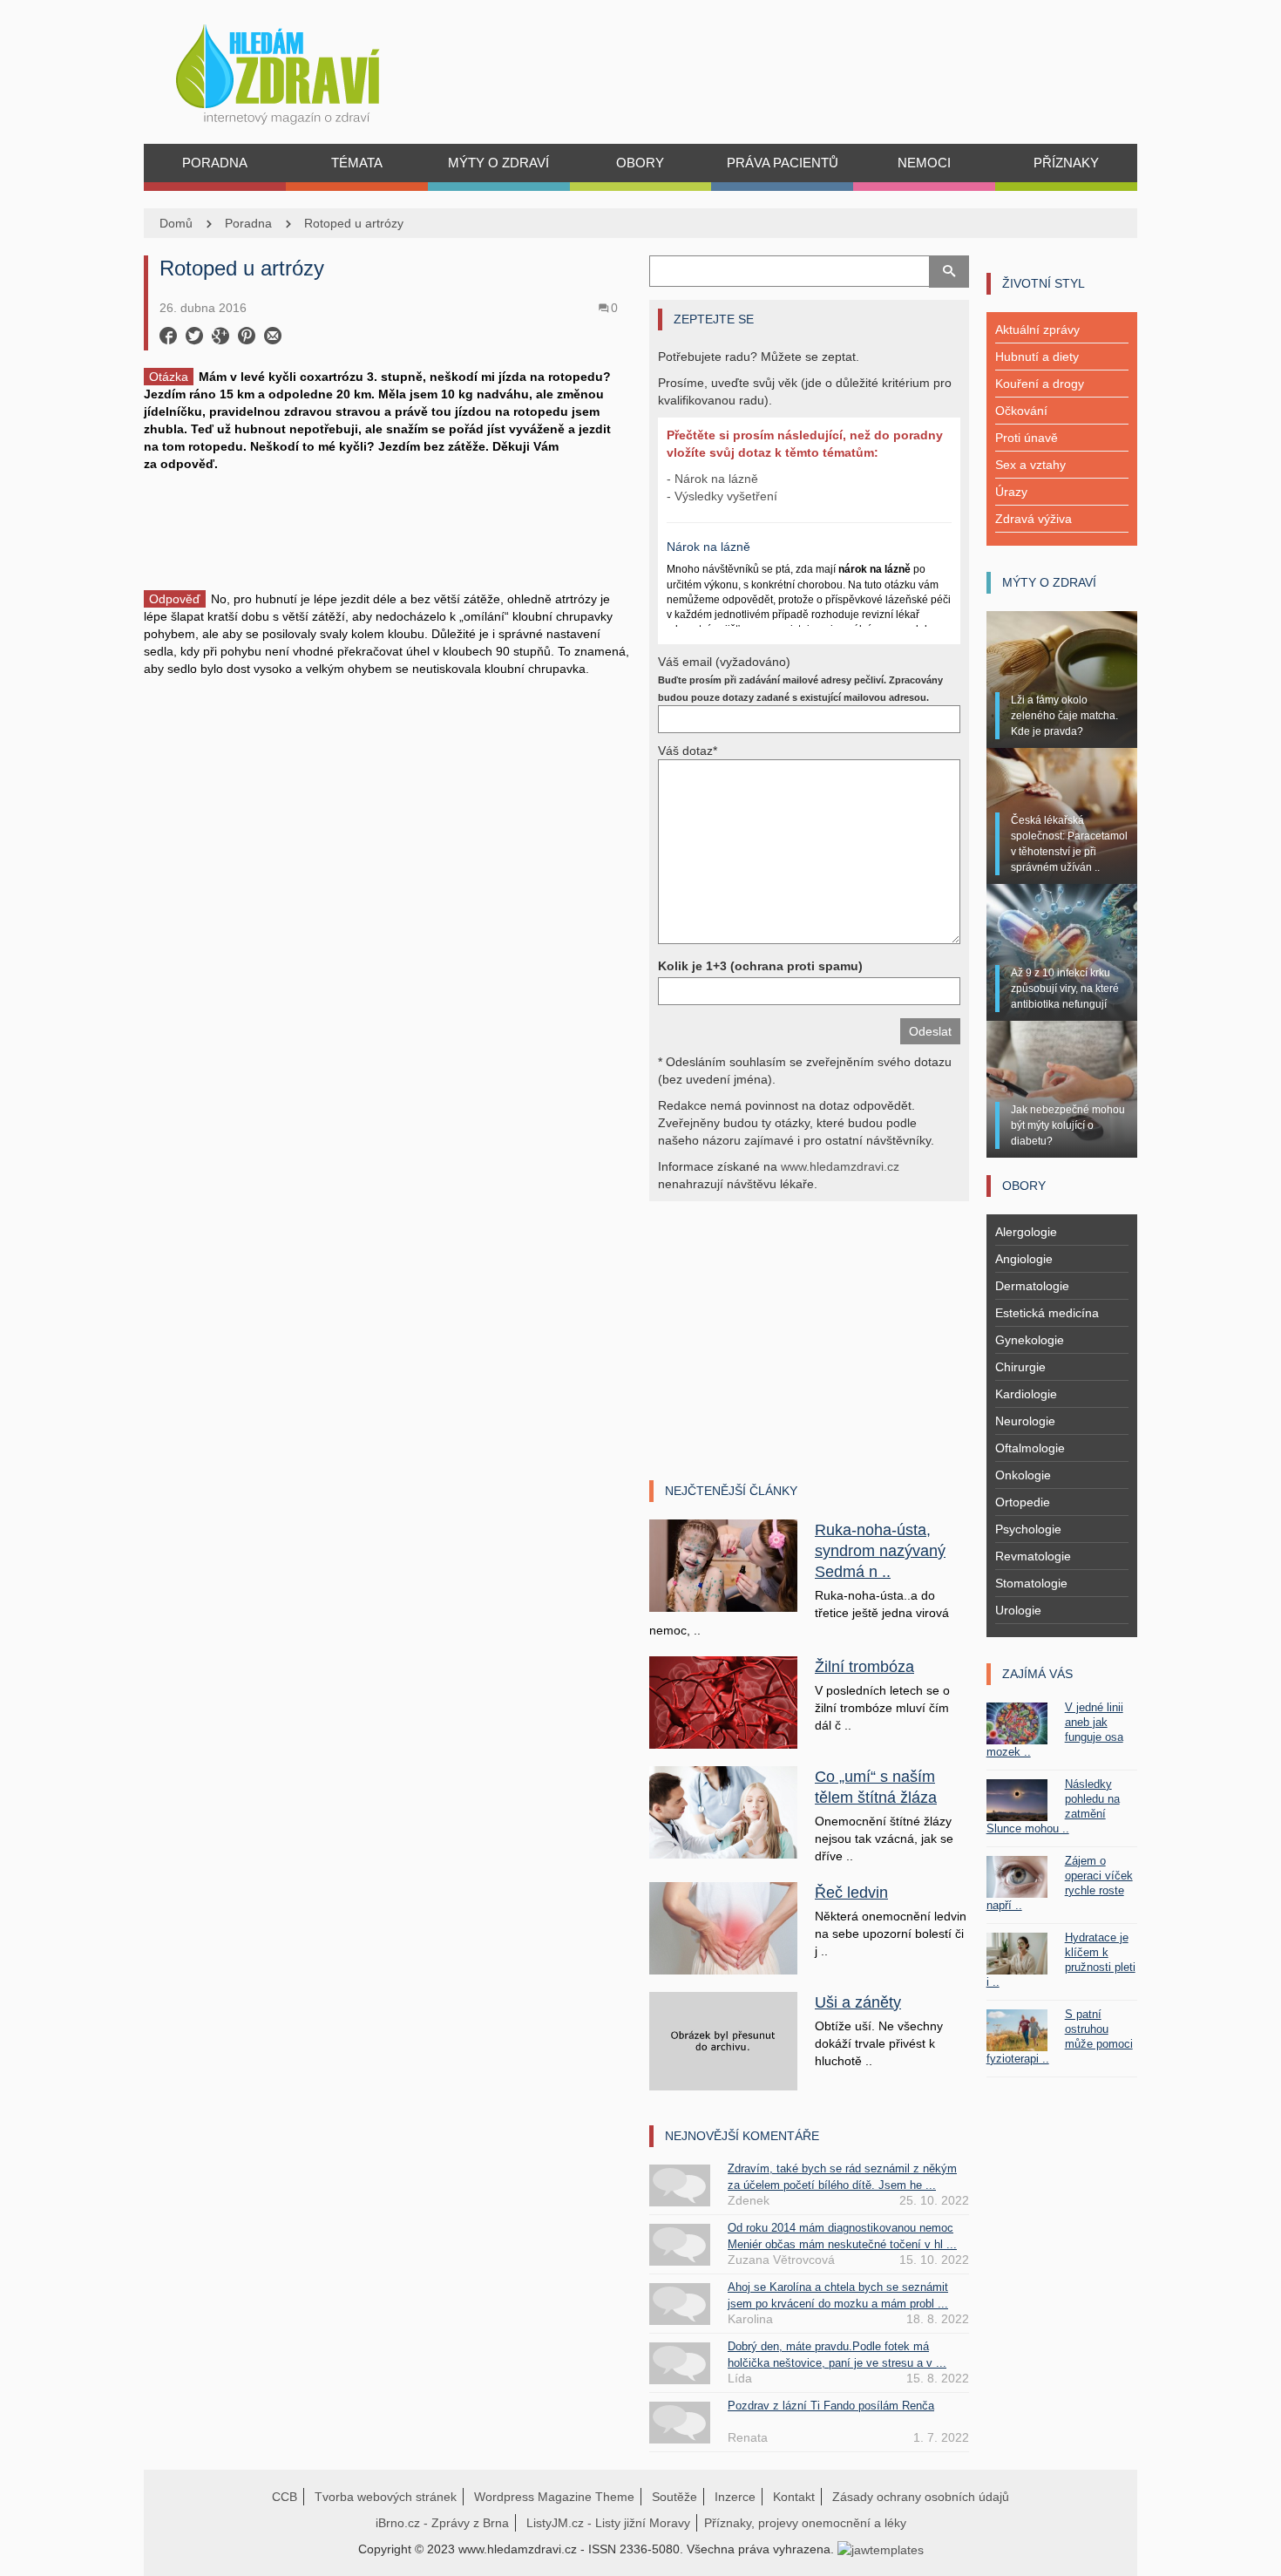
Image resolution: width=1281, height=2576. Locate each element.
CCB (285, 2497)
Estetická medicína (1047, 1313)
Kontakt (794, 2497)
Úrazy (1011, 492)
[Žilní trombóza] (723, 1702)
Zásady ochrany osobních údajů (921, 2497)
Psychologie (1028, 1529)
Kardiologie (1026, 1394)
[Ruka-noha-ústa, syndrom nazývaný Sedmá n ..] (723, 1565)
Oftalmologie (1030, 1448)
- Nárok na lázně (712, 479)
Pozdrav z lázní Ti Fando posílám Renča (831, 2406)
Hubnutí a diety (1037, 357)
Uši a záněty (858, 2002)
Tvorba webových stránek (386, 2497)
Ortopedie (1023, 1502)
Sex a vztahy (1030, 465)
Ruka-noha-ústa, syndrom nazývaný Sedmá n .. (880, 1551)
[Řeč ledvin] (723, 1927)
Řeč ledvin (851, 1893)
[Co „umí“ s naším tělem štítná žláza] (723, 1811)
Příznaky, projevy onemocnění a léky (805, 2523)
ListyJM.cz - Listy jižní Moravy (608, 2523)
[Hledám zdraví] (300, 69)
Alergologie (1026, 1232)
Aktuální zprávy (1037, 330)
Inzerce (735, 2497)
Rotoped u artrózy (354, 223)
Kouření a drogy (1040, 384)
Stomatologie (1031, 1583)
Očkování (1021, 411)
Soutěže (674, 2497)
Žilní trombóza (864, 1667)
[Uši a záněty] (723, 2040)
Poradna (248, 223)
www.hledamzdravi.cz (840, 1166)
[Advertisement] (388, 534)
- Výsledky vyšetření (722, 496)
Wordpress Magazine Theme (554, 2497)
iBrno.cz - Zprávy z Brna (442, 2523)
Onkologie (1023, 1475)
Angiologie (1024, 1259)
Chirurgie (1020, 1367)
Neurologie (1025, 1421)
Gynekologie (1030, 1340)
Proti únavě (1027, 438)
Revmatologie (1033, 1556)
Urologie (1018, 1610)
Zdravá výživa (1034, 519)
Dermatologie (1032, 1286)
